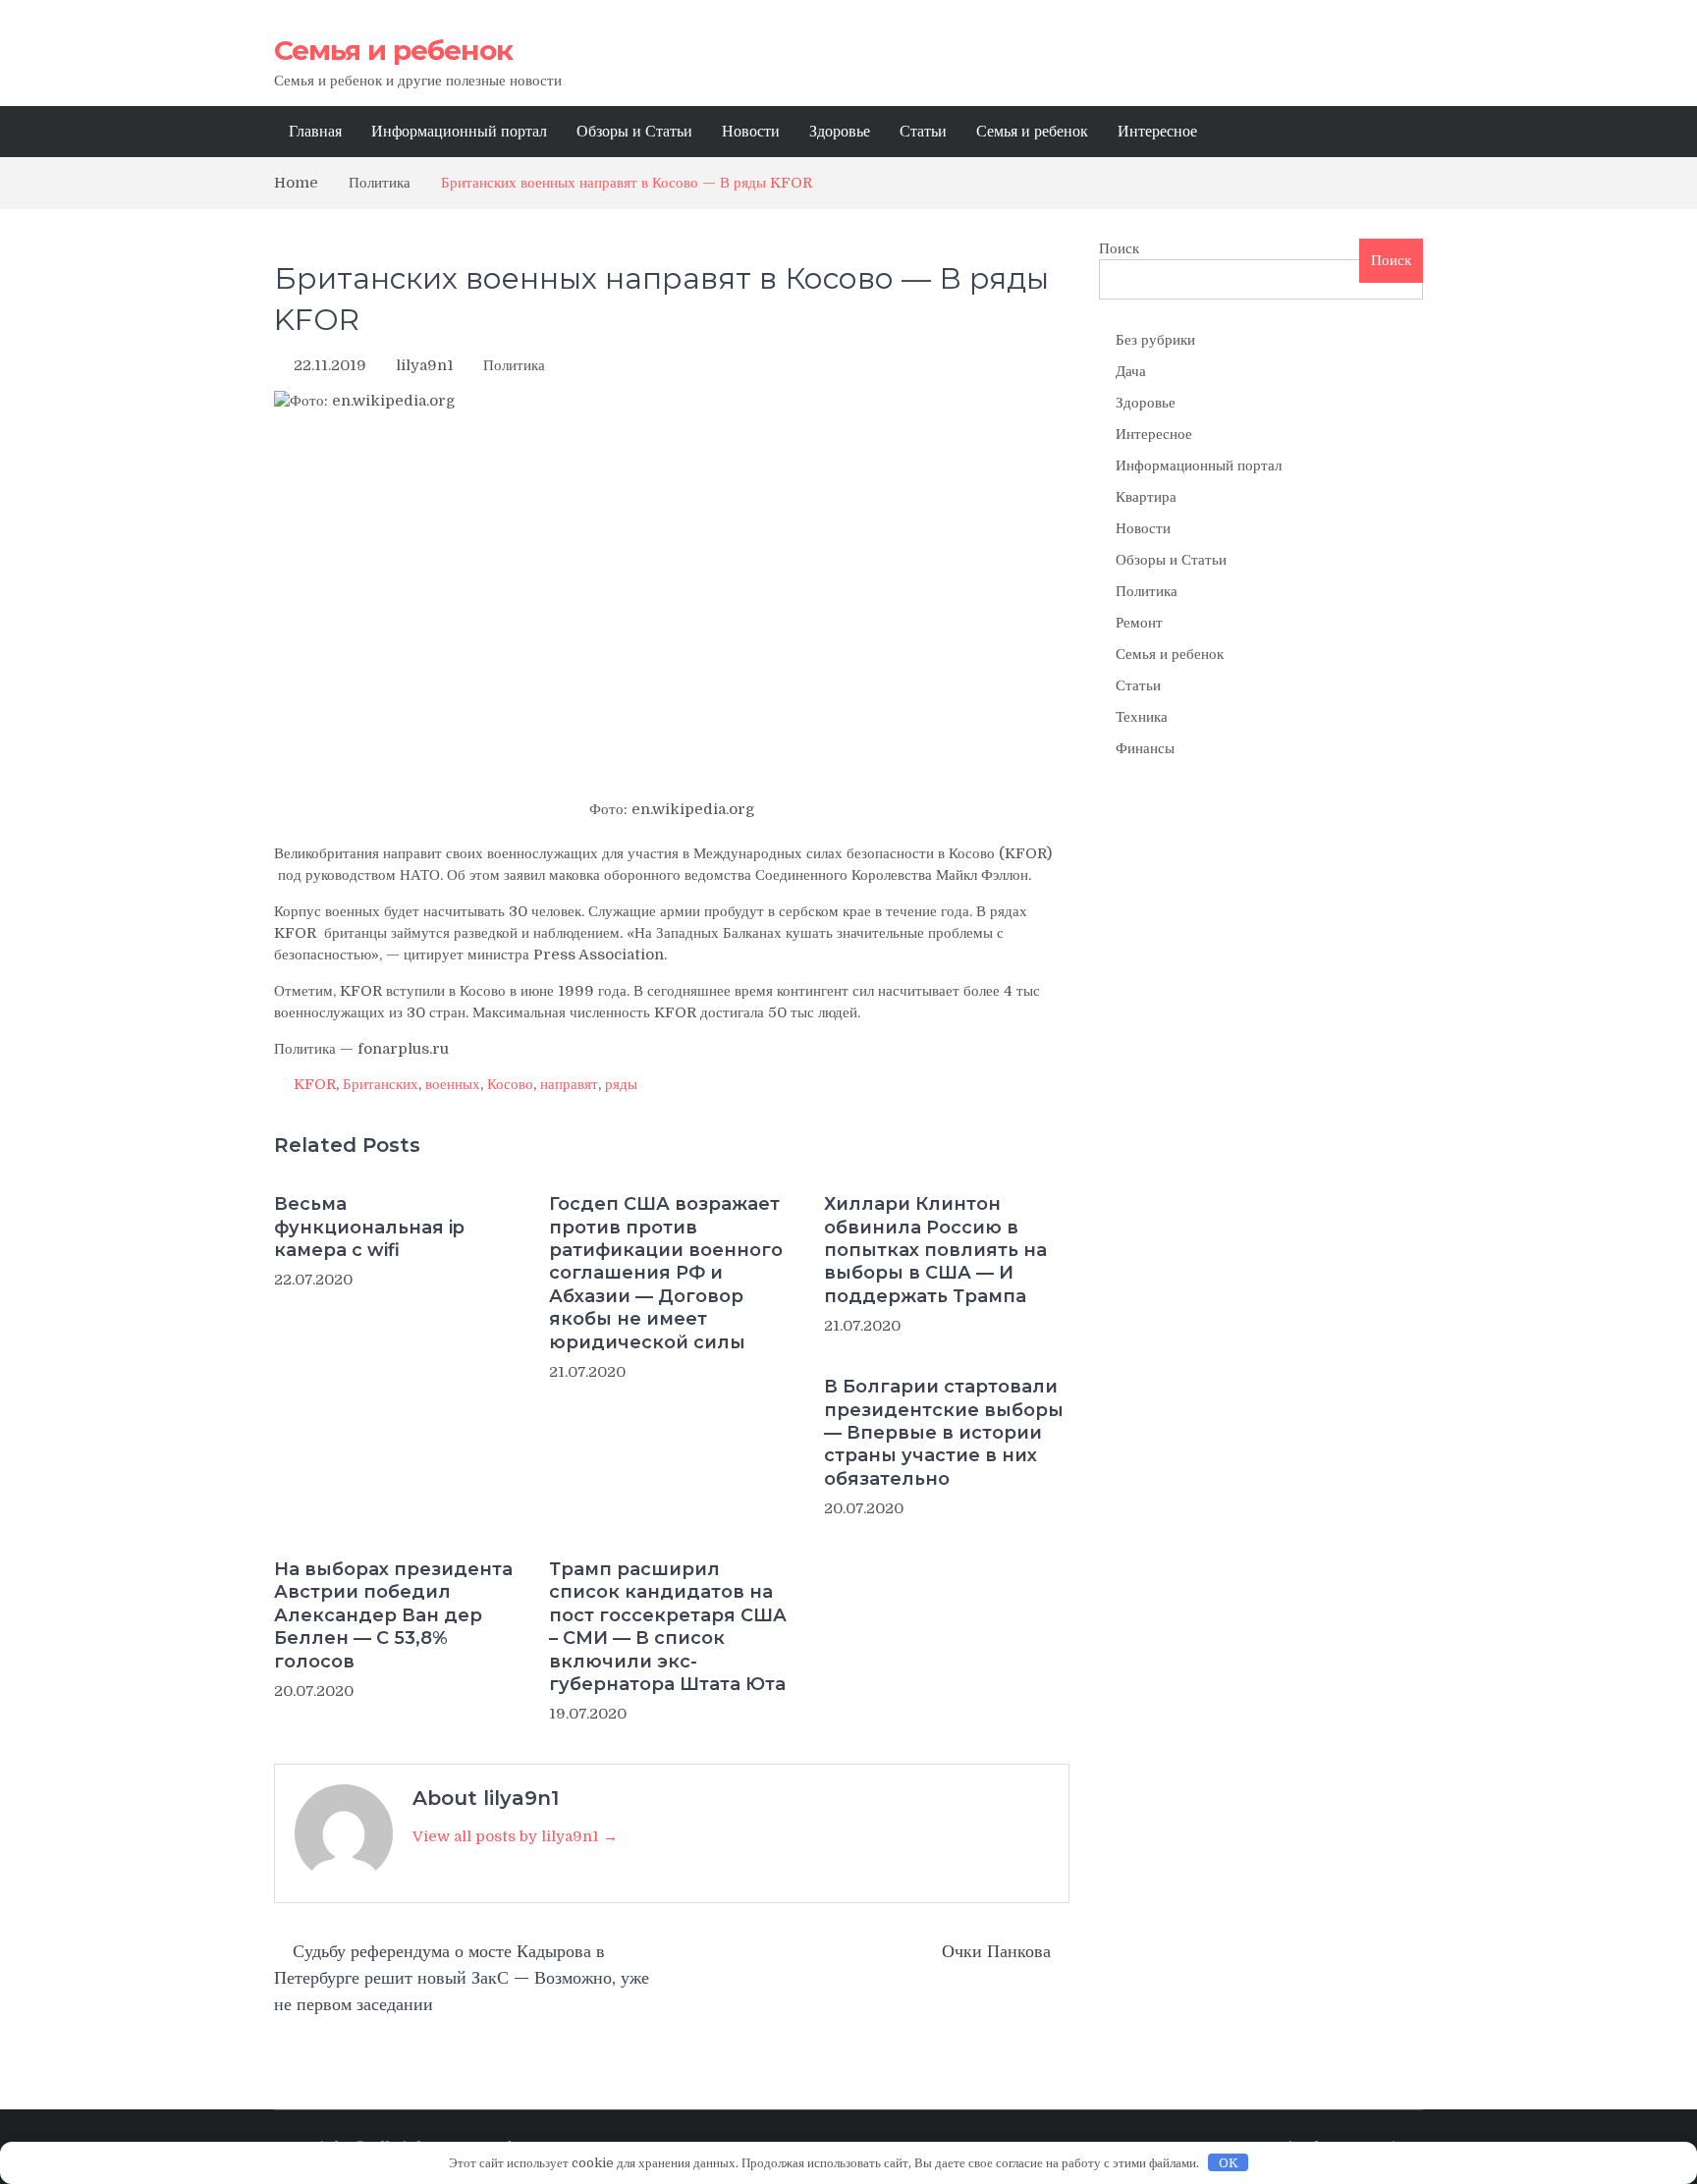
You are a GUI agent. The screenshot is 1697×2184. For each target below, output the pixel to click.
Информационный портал (459, 132)
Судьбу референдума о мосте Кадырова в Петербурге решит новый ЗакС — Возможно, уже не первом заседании (462, 1978)
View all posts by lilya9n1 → (515, 1836)
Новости (751, 132)
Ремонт (1139, 623)
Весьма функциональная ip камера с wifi (369, 1227)
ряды (621, 1084)
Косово (510, 1084)
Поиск (1119, 248)
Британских (381, 1084)
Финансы (1145, 748)
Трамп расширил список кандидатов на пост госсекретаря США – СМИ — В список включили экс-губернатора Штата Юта (668, 1627)
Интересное (1157, 132)
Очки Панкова (996, 1951)
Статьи (923, 132)
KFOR (315, 1084)
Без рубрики (1155, 340)
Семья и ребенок (393, 50)
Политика (514, 365)
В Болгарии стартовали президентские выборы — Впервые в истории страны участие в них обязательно (944, 1433)
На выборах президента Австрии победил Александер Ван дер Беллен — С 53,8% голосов (393, 1615)
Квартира (1146, 497)
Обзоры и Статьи (634, 132)
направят (569, 1084)
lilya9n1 (425, 365)
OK (1229, 2163)
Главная (315, 132)
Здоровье (840, 132)
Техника (1142, 717)
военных (453, 1084)
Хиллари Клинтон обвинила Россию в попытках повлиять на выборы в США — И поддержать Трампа (935, 1250)
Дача (1131, 371)
